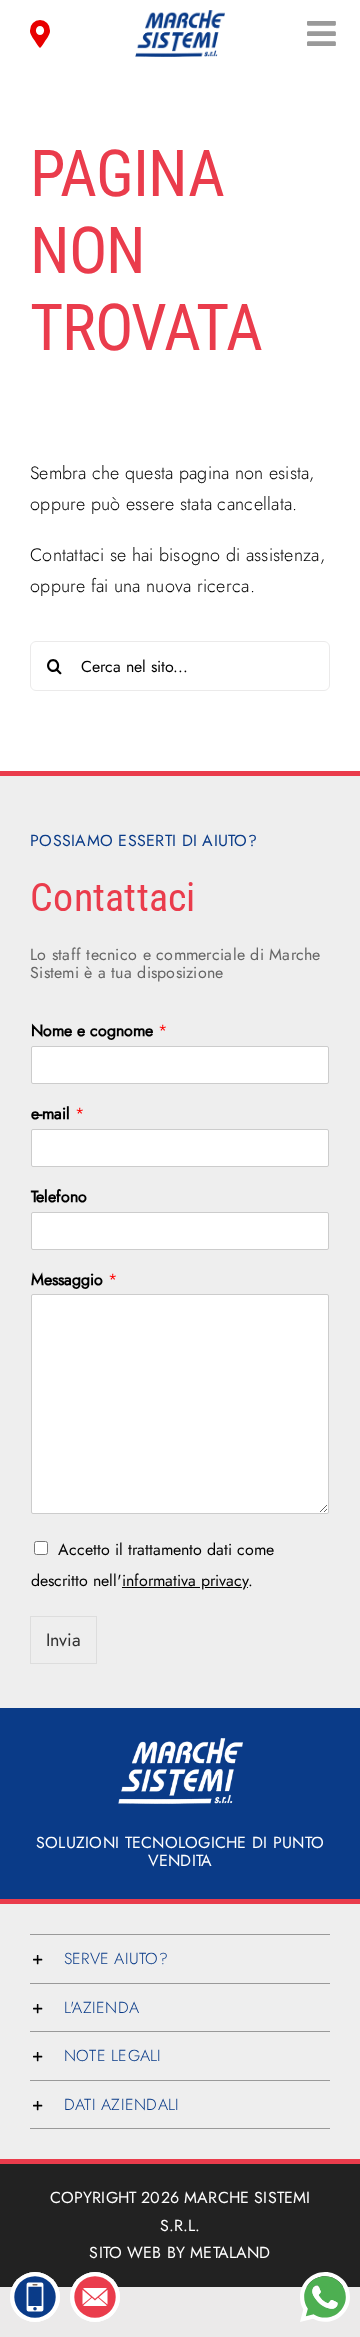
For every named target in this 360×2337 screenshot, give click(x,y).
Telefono (59, 1197)
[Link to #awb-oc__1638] (321, 33)
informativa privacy (185, 1580)
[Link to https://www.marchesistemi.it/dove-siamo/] (40, 33)
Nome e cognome (99, 1031)
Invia (63, 1640)
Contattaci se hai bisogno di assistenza (175, 555)
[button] (180, 1959)
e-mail (57, 1114)
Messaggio (74, 1280)
